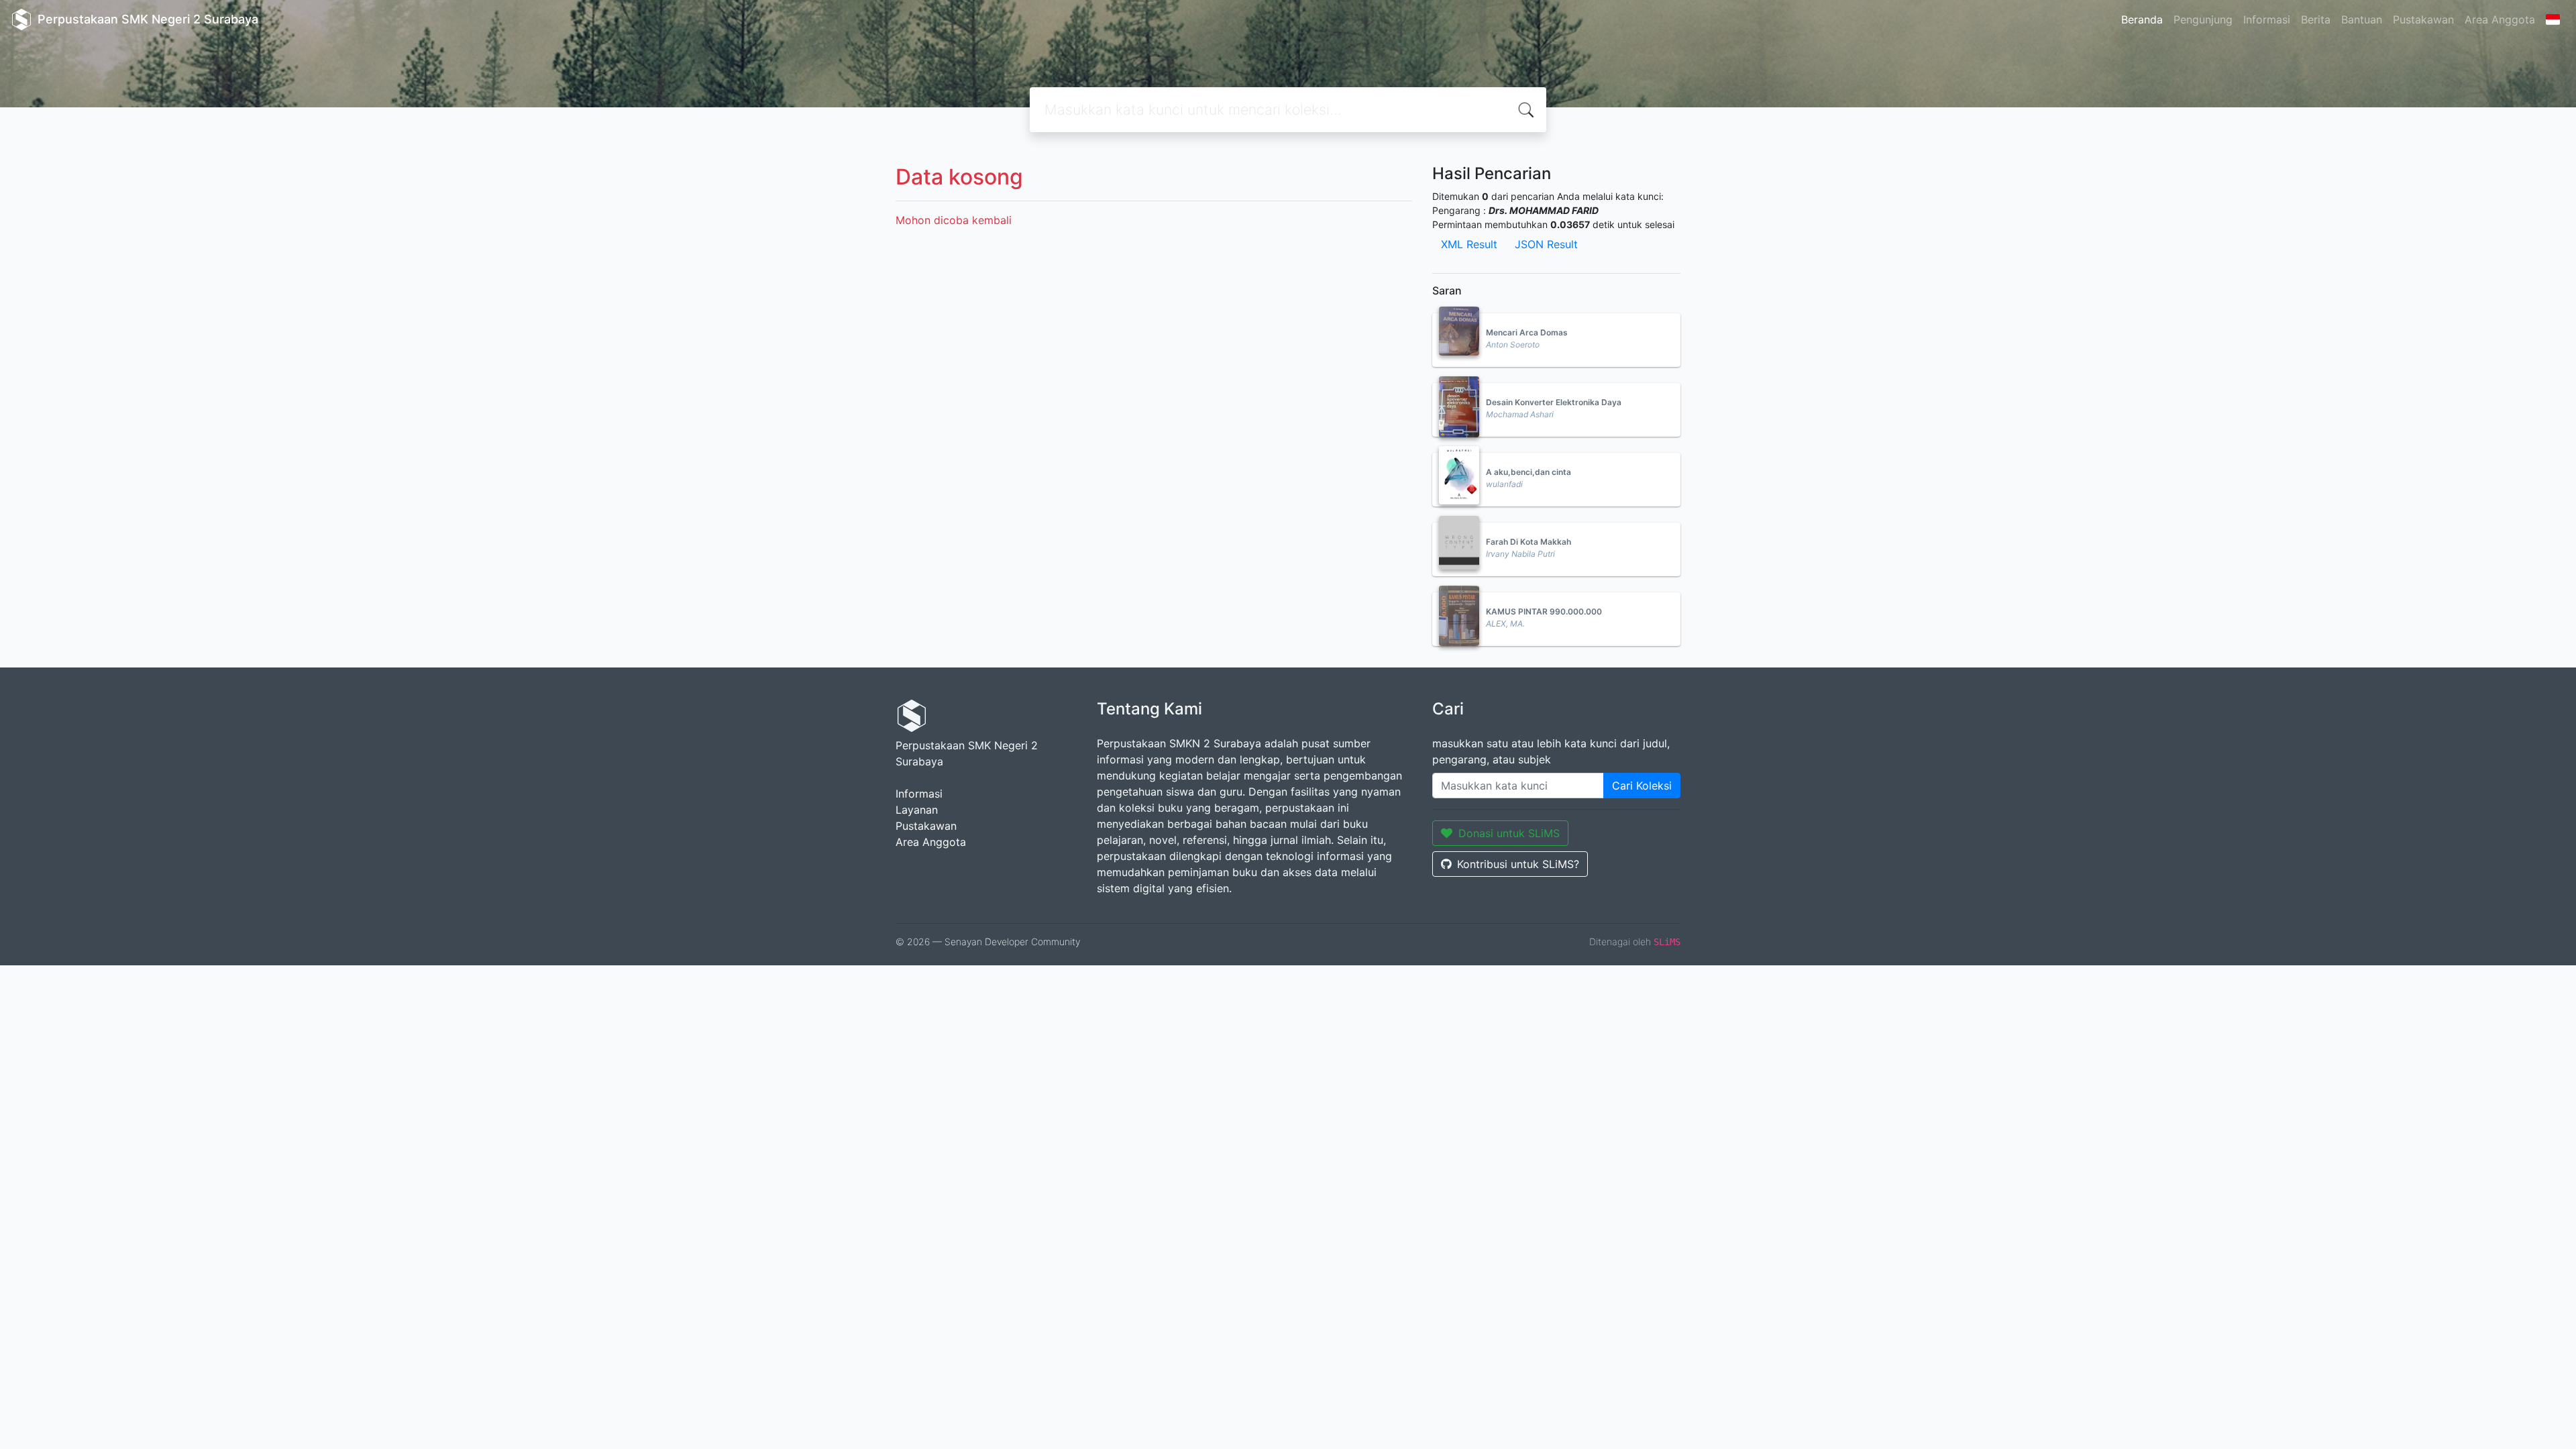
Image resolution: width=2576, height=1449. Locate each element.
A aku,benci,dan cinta (1528, 472)
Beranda (2142, 19)
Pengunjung (2203, 19)
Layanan (917, 810)
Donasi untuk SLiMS (1509, 833)
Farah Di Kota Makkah (1528, 542)
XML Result (1469, 244)
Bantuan (2362, 19)
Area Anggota (2500, 19)
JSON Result (1546, 244)
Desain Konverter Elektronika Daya (1554, 402)
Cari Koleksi (1642, 786)
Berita (2316, 19)
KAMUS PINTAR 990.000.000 (1544, 611)
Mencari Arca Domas (1527, 332)
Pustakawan (2423, 19)
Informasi (2267, 19)
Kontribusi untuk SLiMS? (1518, 864)
